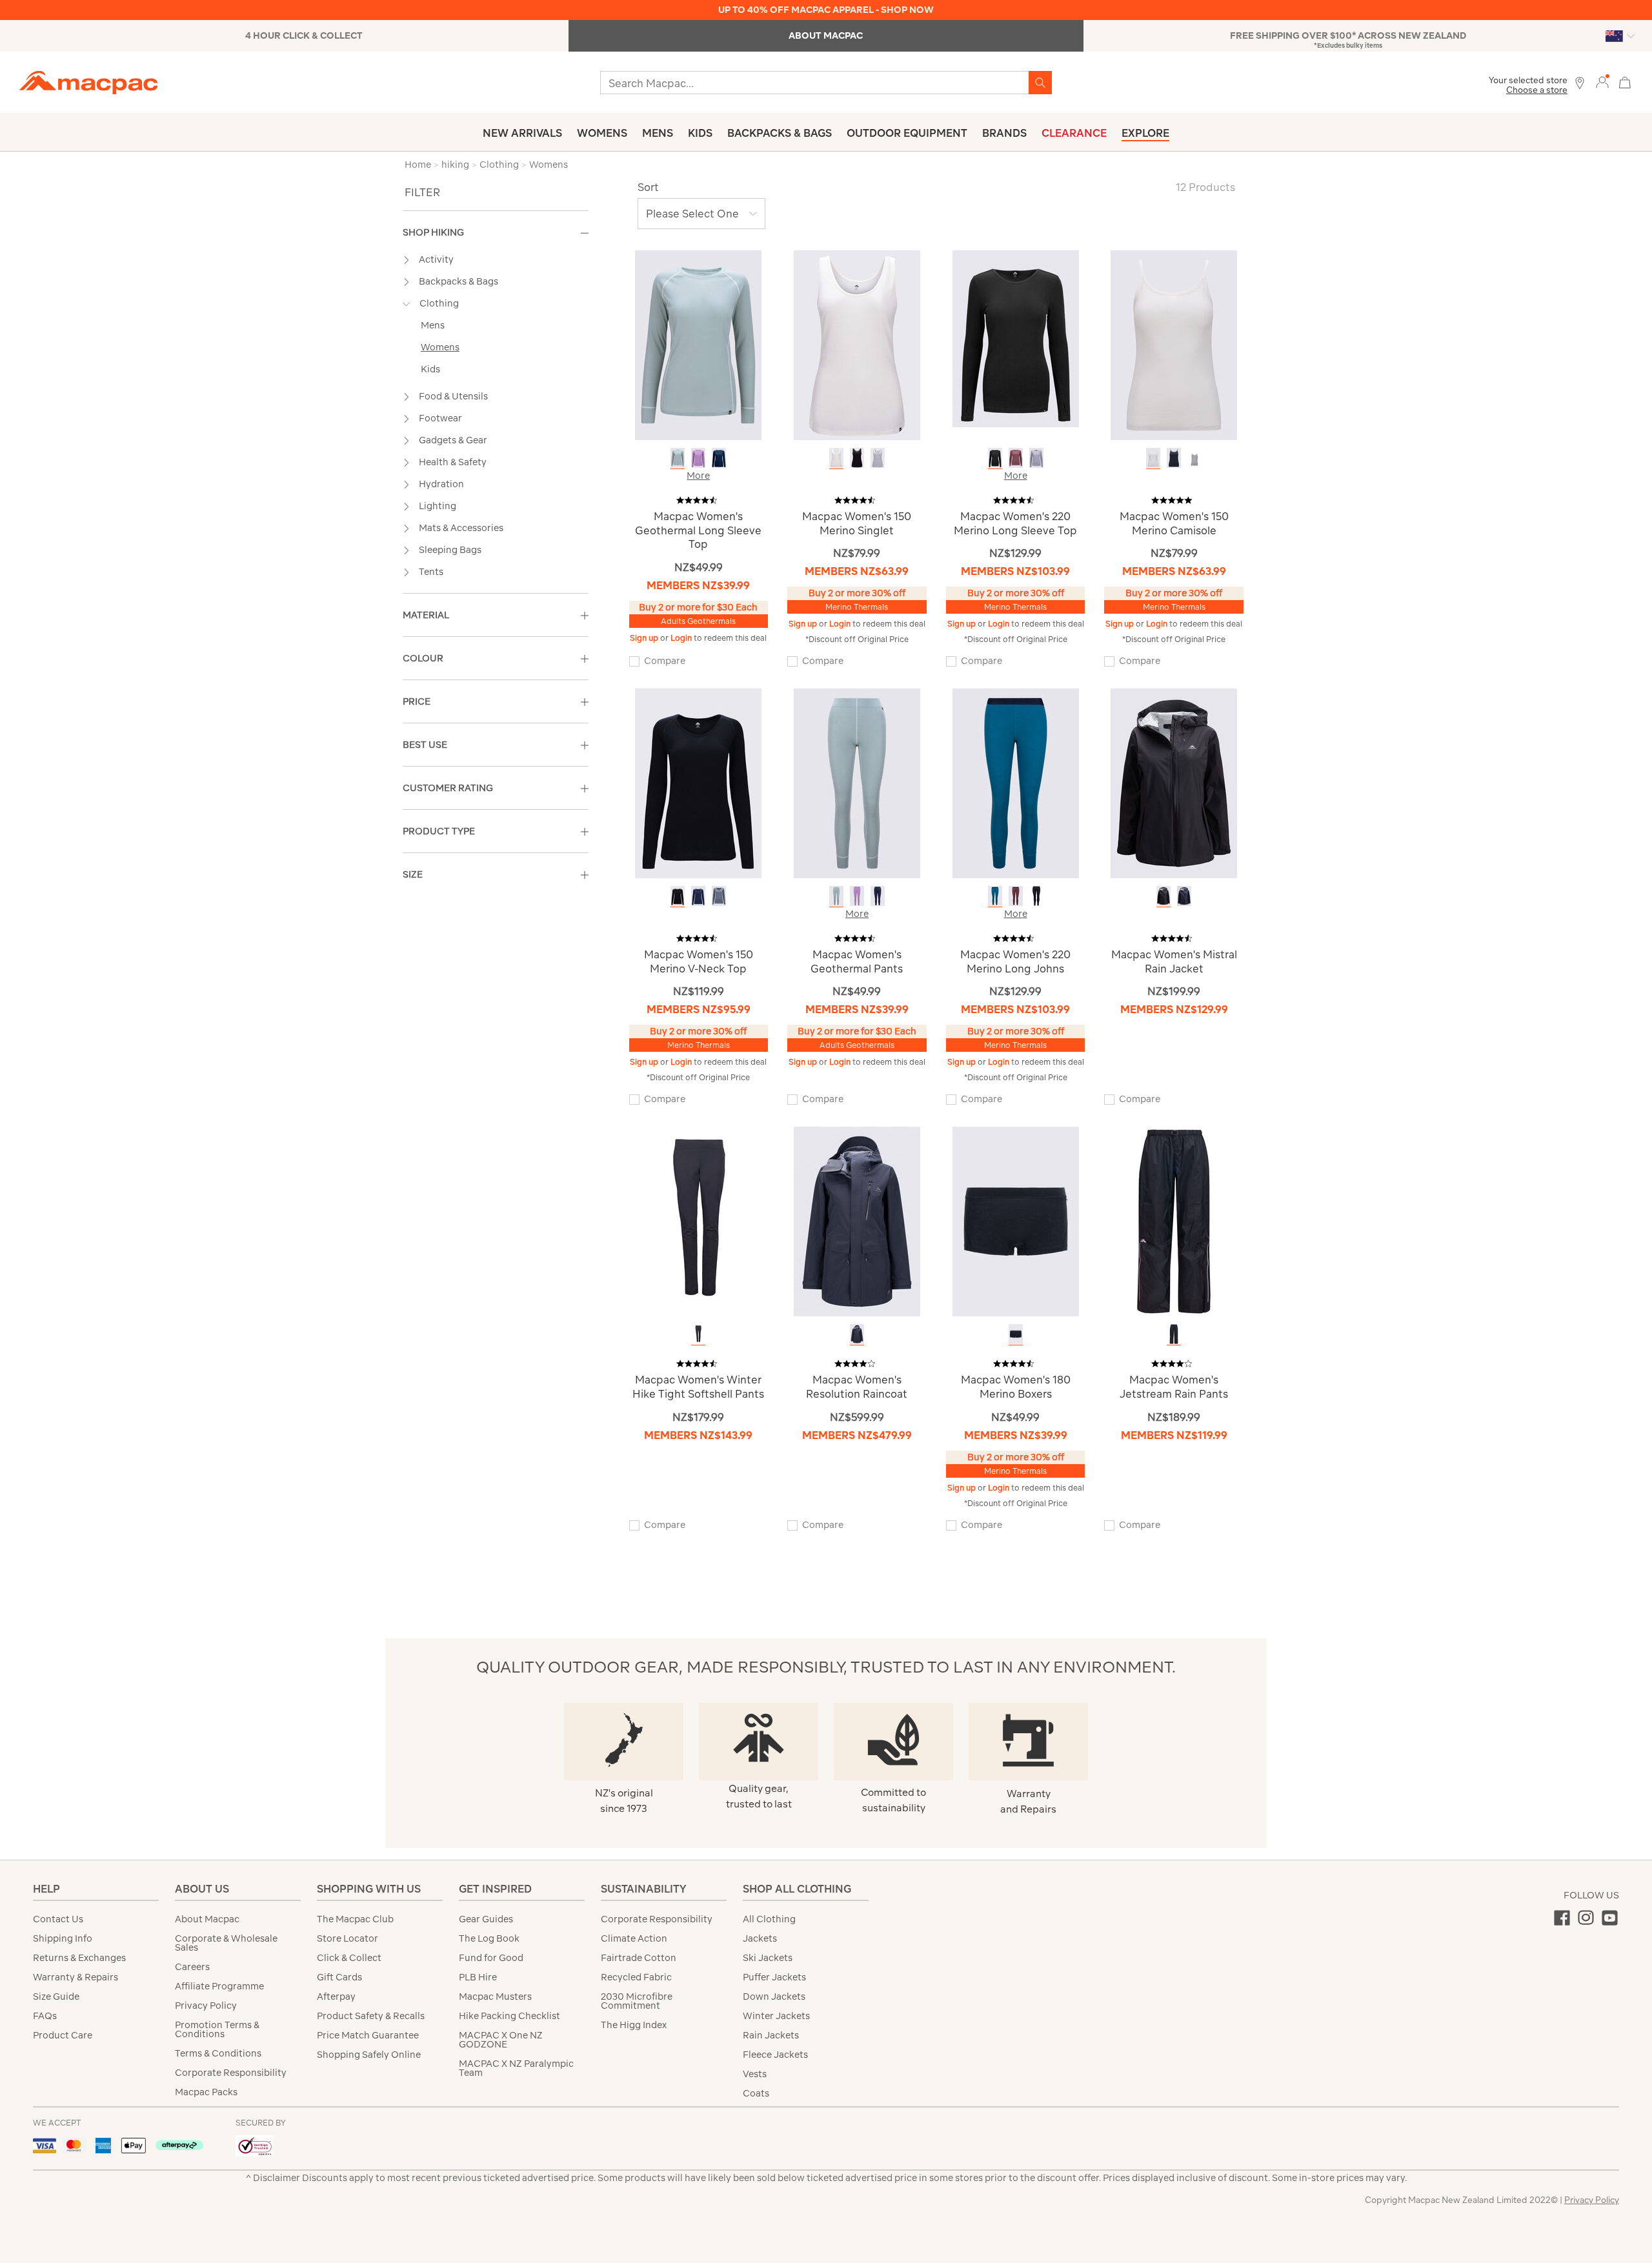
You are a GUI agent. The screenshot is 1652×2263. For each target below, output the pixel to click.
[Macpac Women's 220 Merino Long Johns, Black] (1036, 896)
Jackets (760, 1938)
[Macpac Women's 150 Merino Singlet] (857, 344)
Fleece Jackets (775, 2055)
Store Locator (348, 1938)
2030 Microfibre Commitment (637, 2001)
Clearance (1074, 133)
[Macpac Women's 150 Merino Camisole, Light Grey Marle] (1194, 458)
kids (430, 369)
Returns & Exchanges (79, 1958)
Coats (756, 2093)
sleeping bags (450, 550)
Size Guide (56, 1996)
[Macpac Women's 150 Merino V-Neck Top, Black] (678, 896)
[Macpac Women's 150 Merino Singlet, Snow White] (836, 458)
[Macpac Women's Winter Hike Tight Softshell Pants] (698, 1221)
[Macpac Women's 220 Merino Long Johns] (1016, 782)
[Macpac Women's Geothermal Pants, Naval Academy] (878, 896)
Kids (700, 133)
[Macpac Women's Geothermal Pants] (857, 782)
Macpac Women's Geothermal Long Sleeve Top (698, 530)
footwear (440, 418)
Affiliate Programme (219, 1986)
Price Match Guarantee (368, 2035)
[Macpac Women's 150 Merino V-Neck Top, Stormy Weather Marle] (719, 896)
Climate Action (634, 1938)
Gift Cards (339, 1977)
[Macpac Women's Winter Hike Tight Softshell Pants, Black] (698, 1334)
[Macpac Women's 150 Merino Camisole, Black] (1174, 458)
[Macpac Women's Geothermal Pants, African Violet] (857, 896)
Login (682, 638)
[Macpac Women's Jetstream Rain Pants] (1174, 1221)
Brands (1004, 133)
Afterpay (336, 1996)
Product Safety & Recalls (371, 2016)
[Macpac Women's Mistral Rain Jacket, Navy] (1184, 896)
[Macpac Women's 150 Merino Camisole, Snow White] (1153, 458)
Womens (602, 133)
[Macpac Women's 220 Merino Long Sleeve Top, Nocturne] (1016, 458)
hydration (441, 484)
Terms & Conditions (218, 2053)
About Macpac (207, 1919)
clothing (439, 303)
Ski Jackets (768, 1958)
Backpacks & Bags (780, 133)
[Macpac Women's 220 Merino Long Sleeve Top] (1016, 338)
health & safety (453, 462)
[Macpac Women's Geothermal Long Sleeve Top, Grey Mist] (678, 458)
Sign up (645, 638)
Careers (192, 1967)
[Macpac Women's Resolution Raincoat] (857, 1221)
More (698, 476)
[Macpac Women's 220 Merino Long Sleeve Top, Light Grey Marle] (1036, 458)
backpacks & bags (458, 281)
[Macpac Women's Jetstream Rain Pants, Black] (1174, 1334)
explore (1145, 133)
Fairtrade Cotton (639, 1958)
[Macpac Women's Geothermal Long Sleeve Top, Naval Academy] (719, 458)
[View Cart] (1625, 81)
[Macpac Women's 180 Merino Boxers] (1016, 1221)
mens (433, 325)
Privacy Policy (206, 2006)
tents (431, 572)
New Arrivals (522, 133)
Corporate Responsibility (231, 2073)
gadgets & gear (453, 440)
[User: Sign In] (1602, 82)
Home (418, 165)
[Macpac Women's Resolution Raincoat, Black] (857, 1334)
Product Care (63, 2035)
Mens (658, 133)
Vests (755, 2074)
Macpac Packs (206, 2092)
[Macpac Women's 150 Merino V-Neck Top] (698, 782)
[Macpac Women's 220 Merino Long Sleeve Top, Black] (995, 458)
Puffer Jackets (774, 1977)
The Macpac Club (355, 1919)
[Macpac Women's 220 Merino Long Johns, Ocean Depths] (995, 896)
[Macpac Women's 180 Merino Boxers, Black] (1016, 1334)
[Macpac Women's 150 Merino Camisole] (1174, 344)
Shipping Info (63, 1938)
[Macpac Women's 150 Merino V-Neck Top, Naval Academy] (698, 896)
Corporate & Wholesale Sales (226, 1943)
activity (436, 259)
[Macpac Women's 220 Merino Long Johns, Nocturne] (1016, 896)
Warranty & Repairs (76, 1977)
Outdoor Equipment (907, 133)
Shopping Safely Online (369, 2055)
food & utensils (453, 396)
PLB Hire (478, 1977)
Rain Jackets (771, 2035)
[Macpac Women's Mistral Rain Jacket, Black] (1163, 896)
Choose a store (1537, 90)
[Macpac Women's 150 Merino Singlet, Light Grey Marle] (878, 458)
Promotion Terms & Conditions (217, 2029)
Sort (648, 187)
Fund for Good (491, 1958)
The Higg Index (634, 2025)
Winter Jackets (776, 2016)
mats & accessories (461, 528)
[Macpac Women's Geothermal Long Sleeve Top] (698, 344)
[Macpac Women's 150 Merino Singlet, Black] (857, 458)
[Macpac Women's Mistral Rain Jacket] (1174, 782)
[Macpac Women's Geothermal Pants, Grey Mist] (836, 896)
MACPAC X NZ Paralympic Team (516, 2068)
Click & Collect (349, 1958)
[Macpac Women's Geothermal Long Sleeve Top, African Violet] (698, 458)
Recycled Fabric (636, 1977)
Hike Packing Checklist (509, 2016)
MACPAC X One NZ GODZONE (501, 2040)
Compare (665, 661)
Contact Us (58, 1919)
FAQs (45, 2016)
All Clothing (769, 1919)
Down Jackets (774, 1996)
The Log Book (489, 1938)
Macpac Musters (495, 1996)
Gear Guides (486, 1919)
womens (440, 347)
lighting (438, 506)
